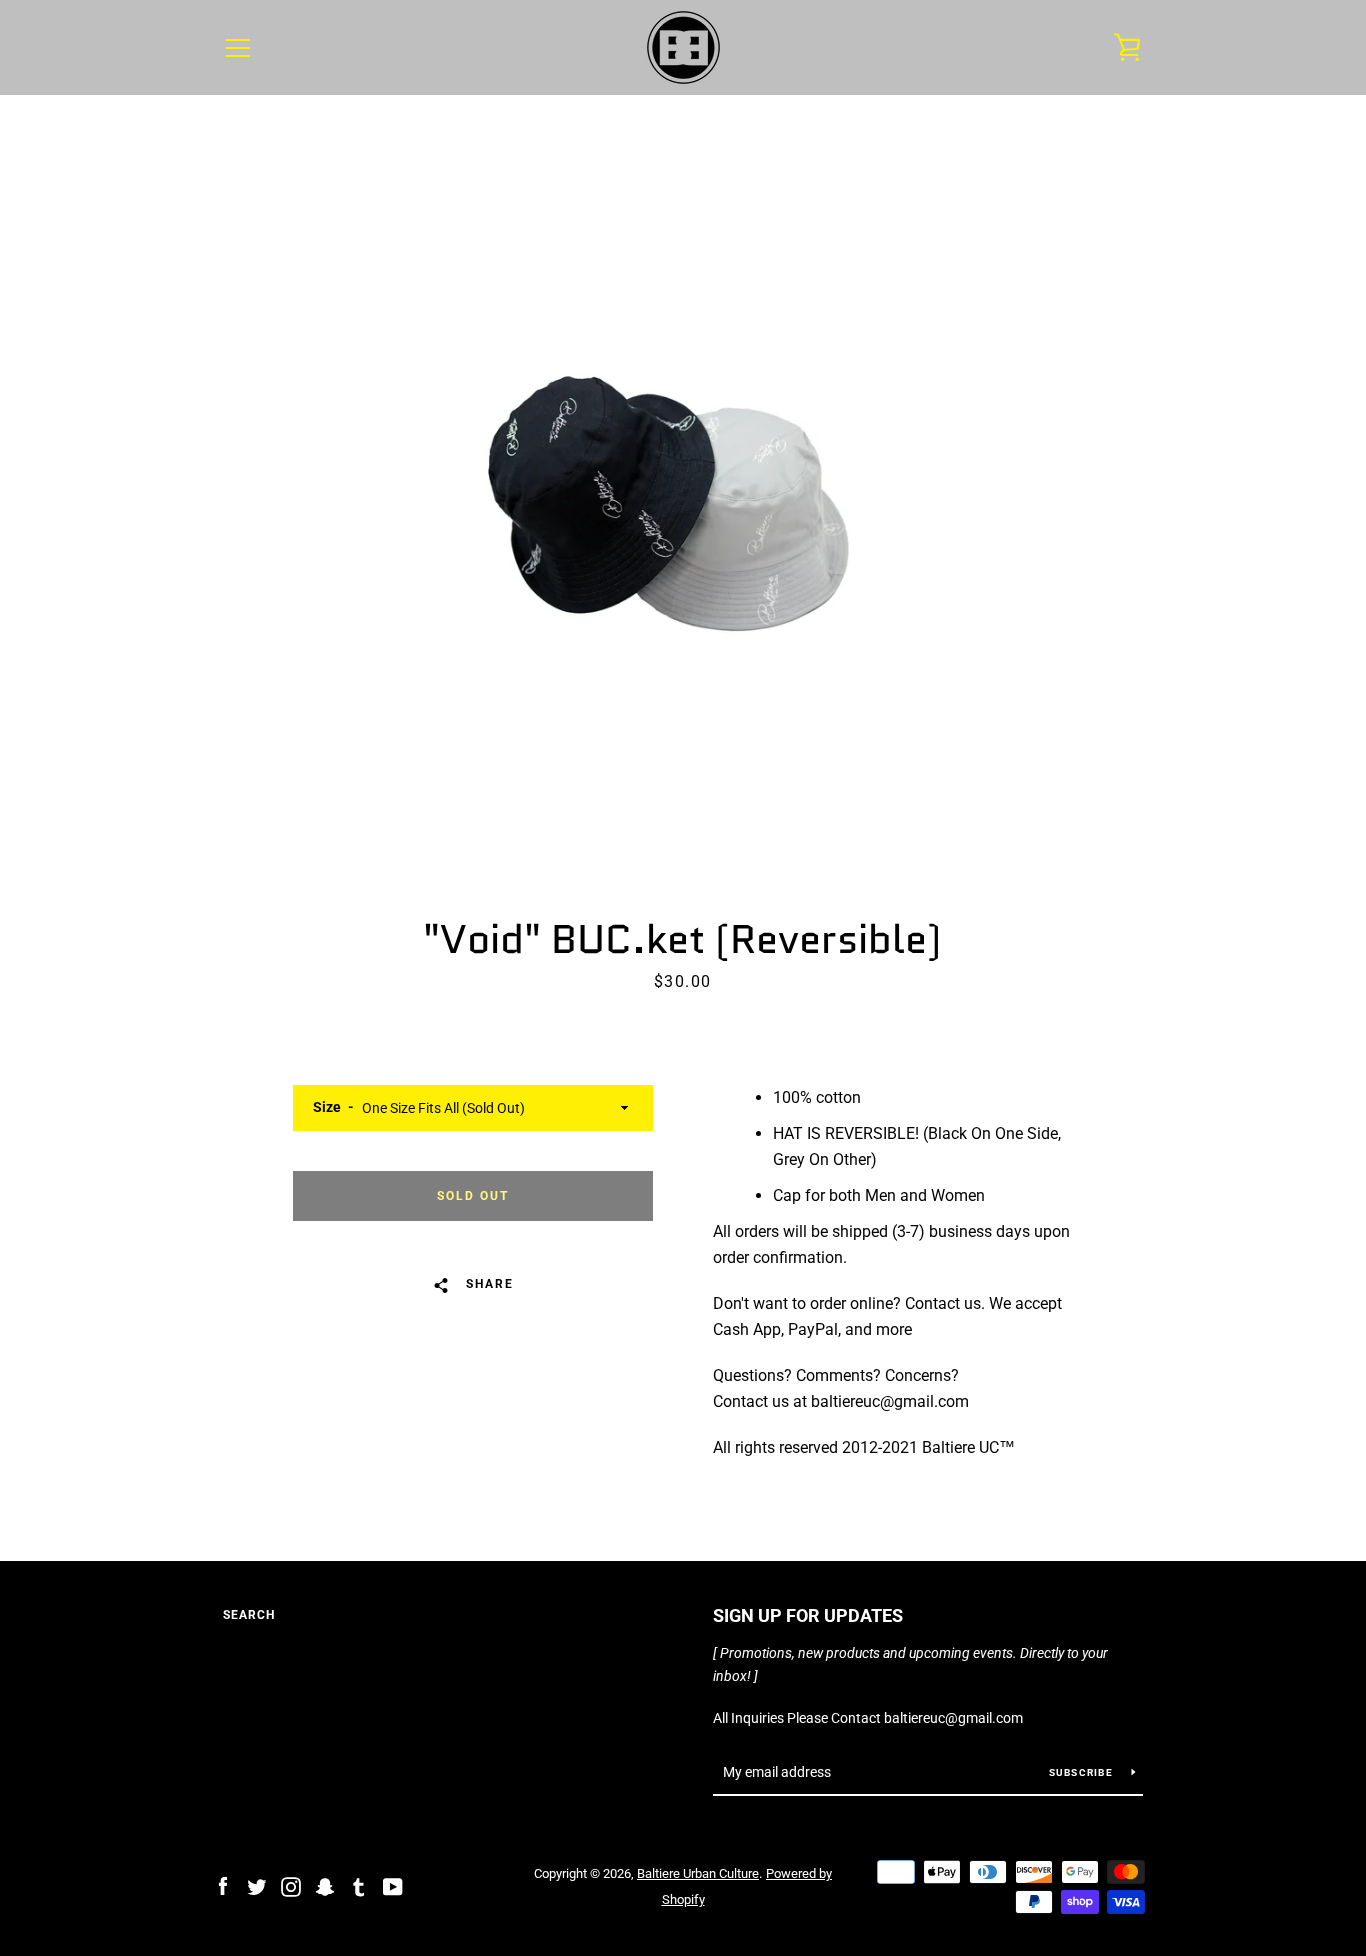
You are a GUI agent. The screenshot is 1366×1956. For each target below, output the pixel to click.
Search (249, 1615)
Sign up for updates (808, 1615)
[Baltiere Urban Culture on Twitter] (257, 1885)
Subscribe (1083, 1772)
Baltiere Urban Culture (698, 1873)
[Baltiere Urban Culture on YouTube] (393, 1885)
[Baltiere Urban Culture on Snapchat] (325, 1885)
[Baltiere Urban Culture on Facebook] (223, 1885)
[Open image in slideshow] (683, 500)
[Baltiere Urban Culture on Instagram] (291, 1885)
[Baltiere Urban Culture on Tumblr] (359, 1885)
